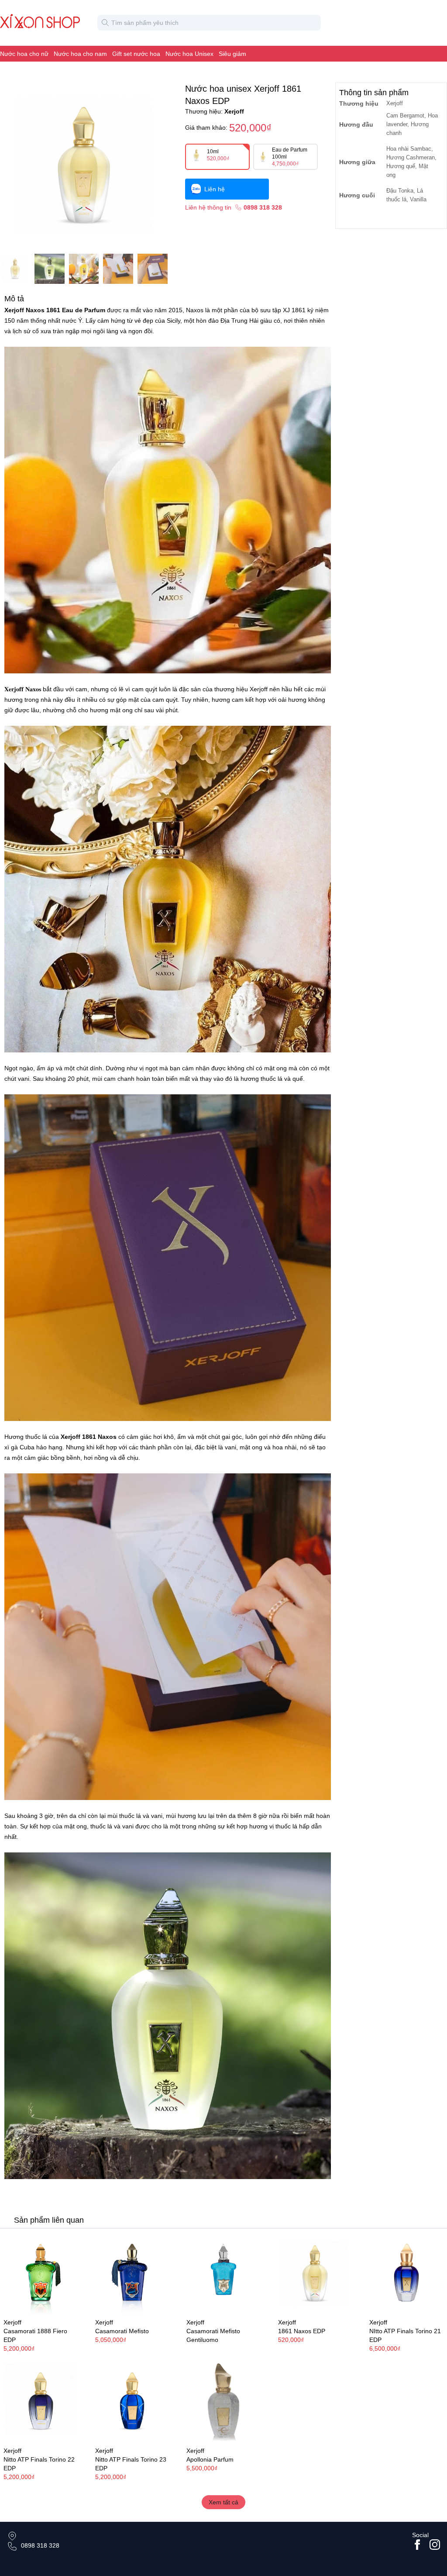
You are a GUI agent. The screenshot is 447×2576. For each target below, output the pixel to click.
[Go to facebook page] (417, 2545)
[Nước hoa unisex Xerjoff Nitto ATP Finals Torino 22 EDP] (41, 2402)
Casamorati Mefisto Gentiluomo (213, 2335)
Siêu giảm (232, 54)
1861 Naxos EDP (302, 2331)
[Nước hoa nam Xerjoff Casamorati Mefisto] (132, 2274)
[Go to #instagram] (435, 2545)
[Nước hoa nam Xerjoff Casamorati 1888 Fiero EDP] (41, 2274)
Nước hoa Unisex (189, 54)
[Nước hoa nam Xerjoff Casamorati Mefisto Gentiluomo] (223, 2274)
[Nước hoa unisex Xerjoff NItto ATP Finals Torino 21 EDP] (406, 2274)
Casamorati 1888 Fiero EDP (35, 2335)
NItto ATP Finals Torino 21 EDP (405, 2335)
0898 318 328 (40, 2545)
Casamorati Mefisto (122, 2331)
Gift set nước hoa (136, 54)
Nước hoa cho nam (80, 54)
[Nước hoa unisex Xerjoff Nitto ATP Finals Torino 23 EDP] (132, 2402)
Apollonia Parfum (210, 2459)
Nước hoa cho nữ (24, 54)
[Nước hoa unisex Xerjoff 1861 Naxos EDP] (315, 2274)
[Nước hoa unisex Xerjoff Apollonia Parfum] (223, 2402)
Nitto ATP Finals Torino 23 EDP (131, 2464)
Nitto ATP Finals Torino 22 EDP (39, 2464)
